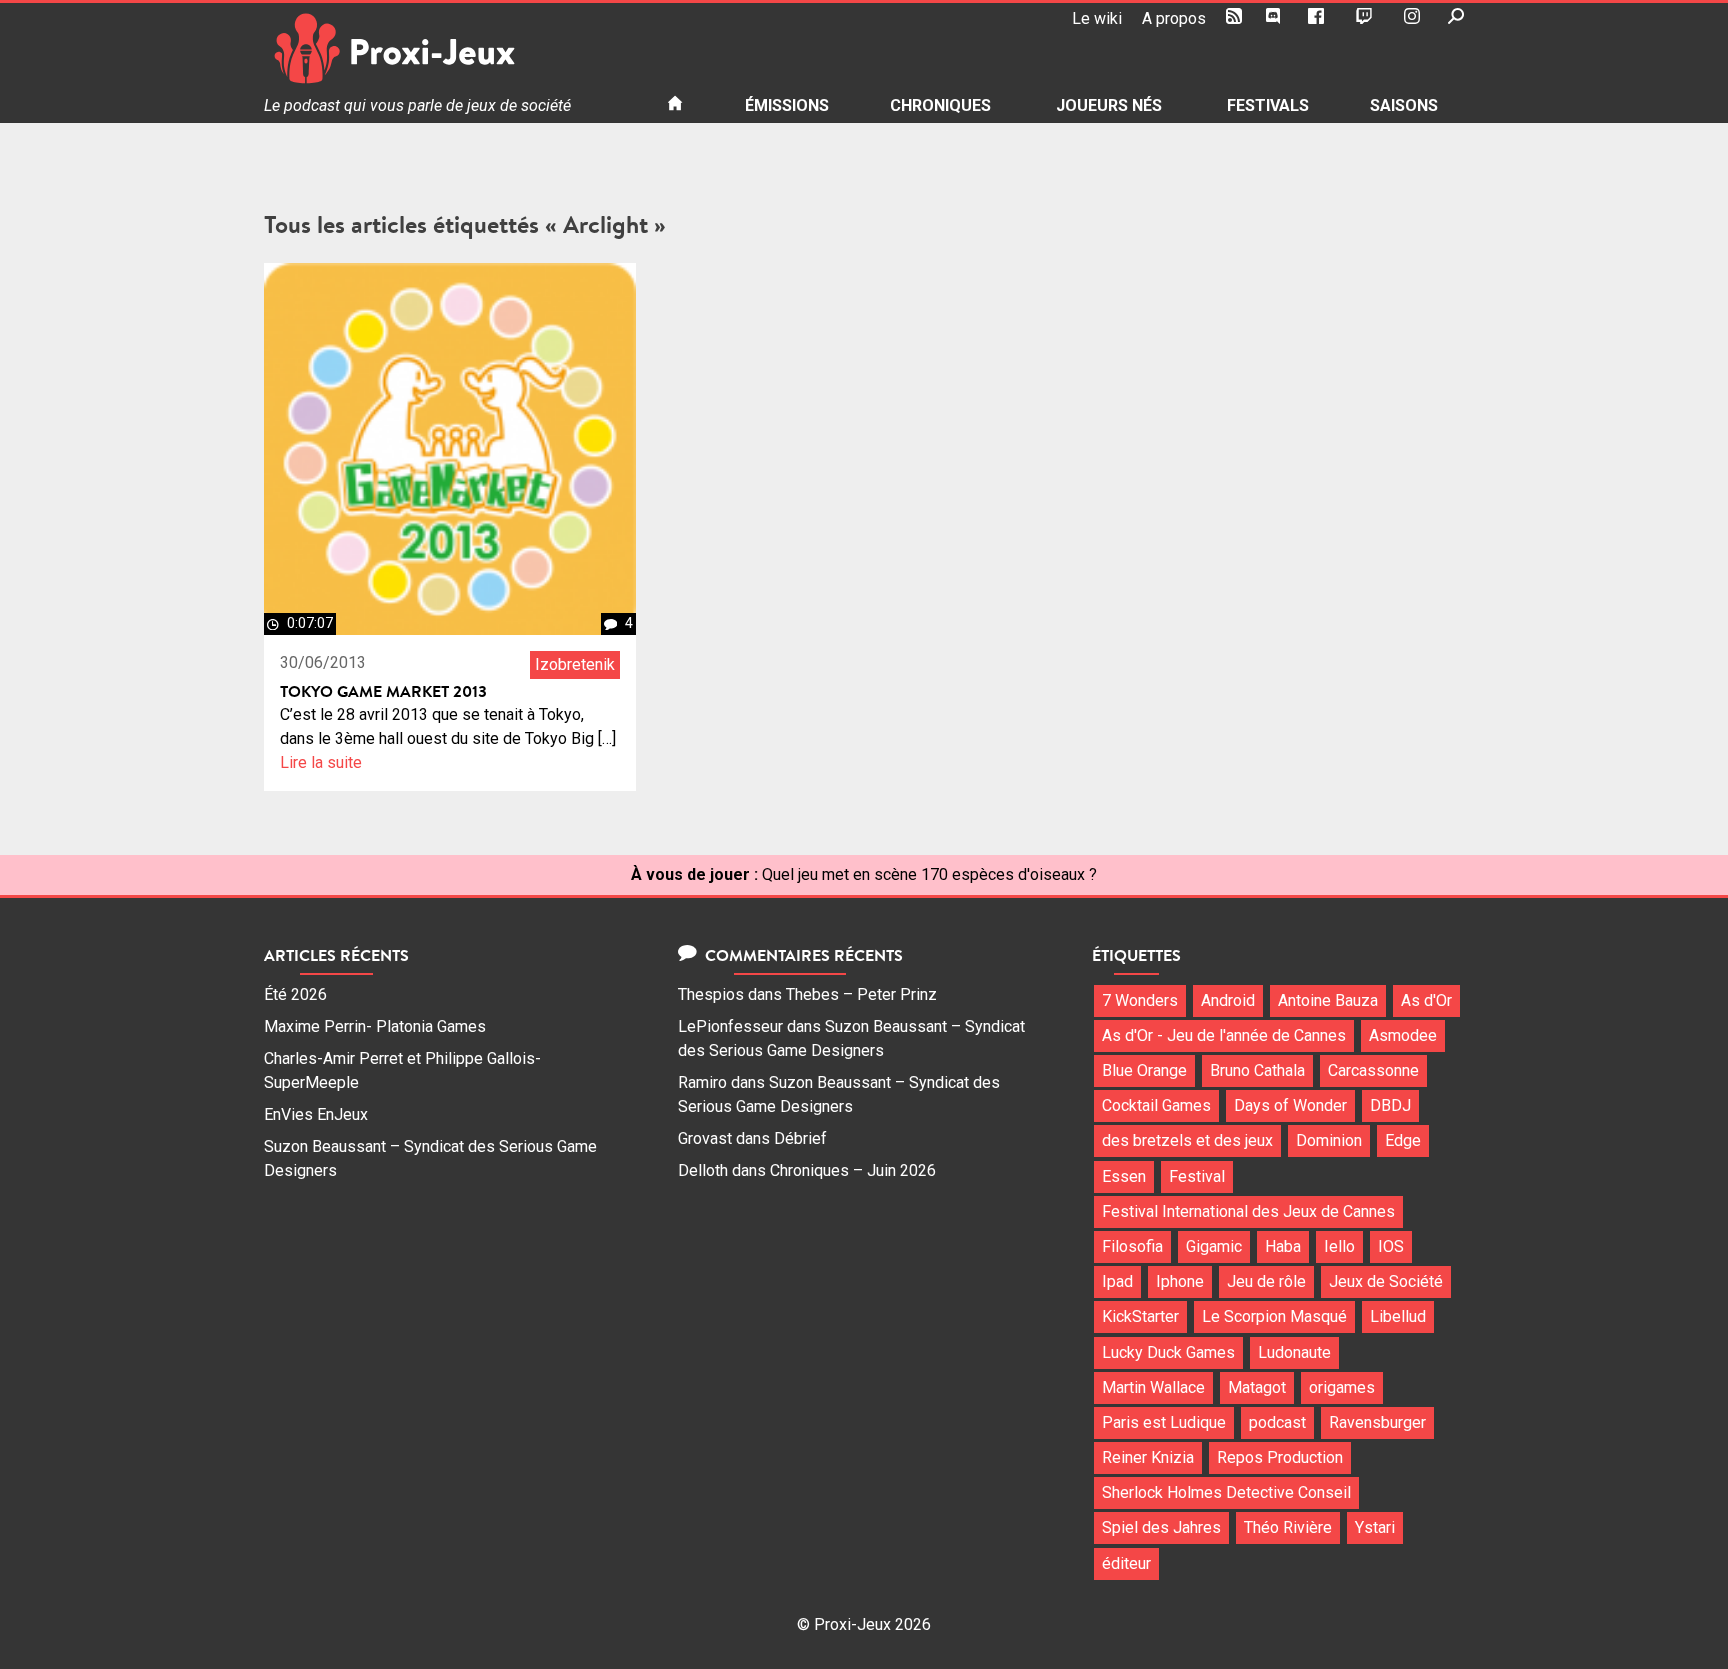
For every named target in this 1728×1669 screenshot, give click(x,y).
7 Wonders (1140, 1000)
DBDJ (1390, 1105)
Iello (1339, 1246)
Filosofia (1132, 1246)
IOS (1391, 1246)
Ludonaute (1294, 1352)
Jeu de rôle (1266, 1281)
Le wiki (1097, 18)
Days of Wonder (1290, 1105)
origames (1342, 1387)
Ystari (1375, 1527)
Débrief (800, 1138)
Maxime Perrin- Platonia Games (375, 1026)
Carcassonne (1373, 1070)
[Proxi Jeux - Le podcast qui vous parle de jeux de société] (449, 48)
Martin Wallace (1153, 1387)
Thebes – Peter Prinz (861, 994)
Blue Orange (1144, 1070)
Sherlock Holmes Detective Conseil (1226, 1492)
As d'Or (1426, 1000)
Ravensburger (1377, 1422)
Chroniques (940, 105)
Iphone (1180, 1281)
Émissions (787, 105)
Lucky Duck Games (1168, 1352)
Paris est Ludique (1164, 1422)
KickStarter (1140, 1316)
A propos (1174, 18)
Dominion (1329, 1140)
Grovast (705, 1138)
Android (1228, 1000)
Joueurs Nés (1109, 105)
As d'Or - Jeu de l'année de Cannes (1224, 1035)
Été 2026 (295, 994)
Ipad (1117, 1281)
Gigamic (1214, 1246)
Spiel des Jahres (1161, 1527)
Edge (1403, 1140)
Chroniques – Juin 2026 (853, 1170)
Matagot (1257, 1387)
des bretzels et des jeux (1187, 1140)
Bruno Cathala (1257, 1070)
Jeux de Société (1386, 1281)
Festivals (1268, 105)
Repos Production (1280, 1457)
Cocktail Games (1156, 1105)
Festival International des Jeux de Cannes (1248, 1211)
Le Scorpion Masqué (1274, 1316)
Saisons (1404, 105)
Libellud (1398, 1316)
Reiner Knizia (1148, 1457)
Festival (1197, 1176)
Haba (1283, 1246)
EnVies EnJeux (316, 1114)
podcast (1277, 1422)
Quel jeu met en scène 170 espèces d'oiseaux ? (929, 874)
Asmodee (1403, 1035)
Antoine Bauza (1328, 1000)
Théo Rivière (1288, 1527)
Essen (1124, 1176)
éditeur (1126, 1563)
